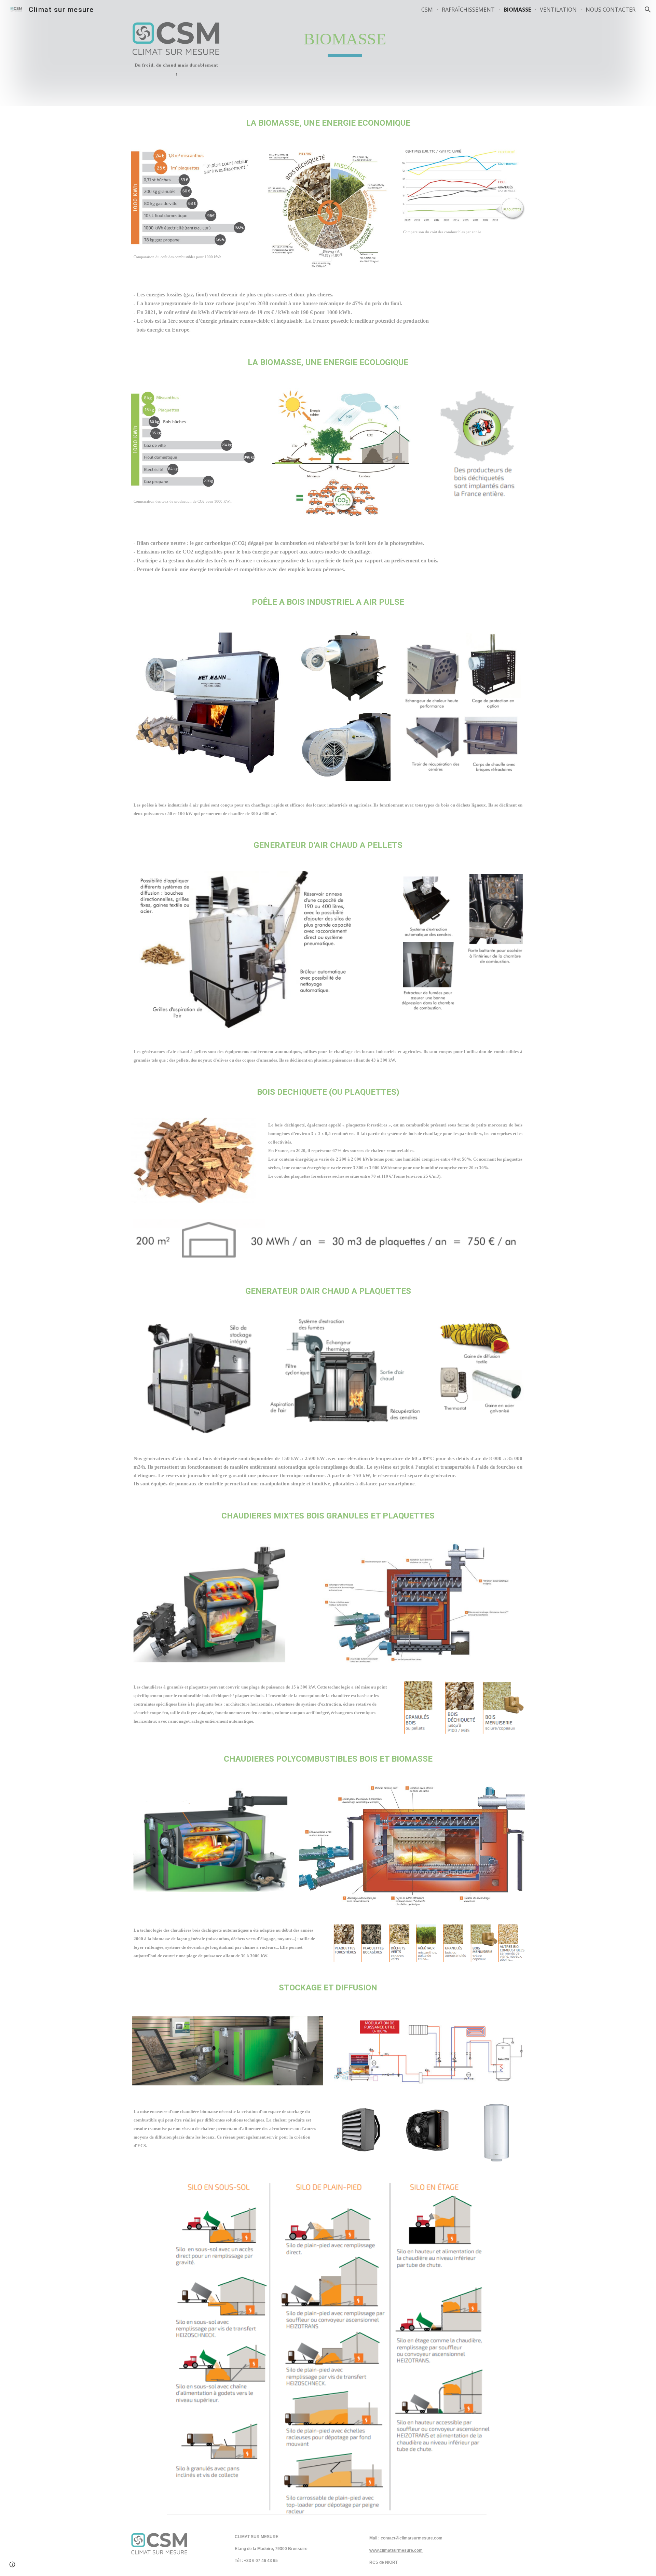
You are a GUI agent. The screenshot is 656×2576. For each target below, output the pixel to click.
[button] (648, 10)
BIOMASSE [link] (517, 10)
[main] (176, 69)
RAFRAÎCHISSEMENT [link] (468, 10)
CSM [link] (427, 10)
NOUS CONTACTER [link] (611, 10)
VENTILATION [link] (558, 10)
